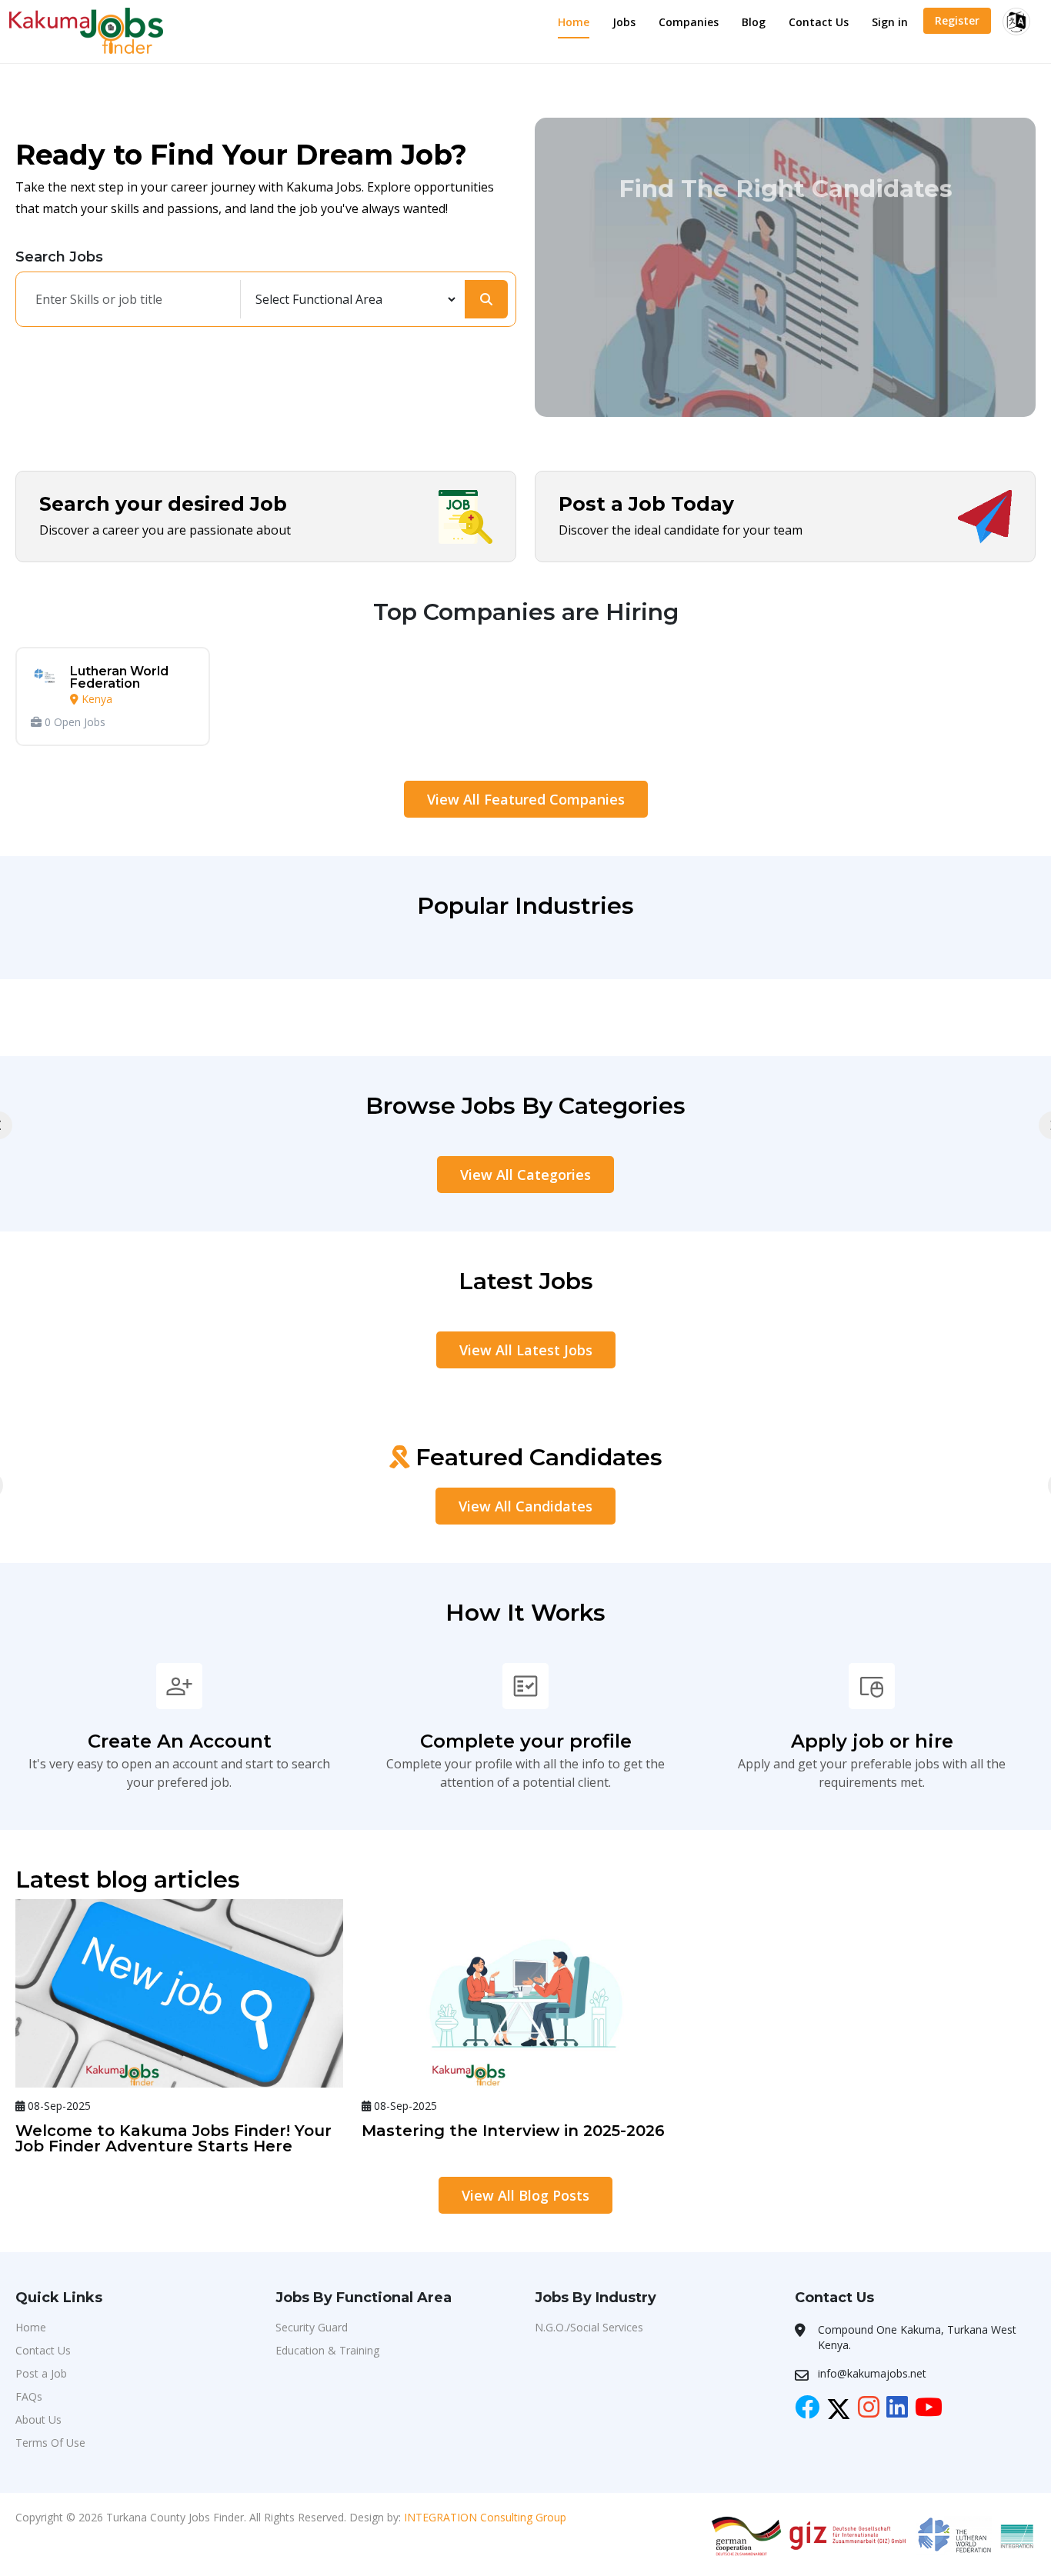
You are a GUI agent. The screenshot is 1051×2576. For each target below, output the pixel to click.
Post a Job (41, 2373)
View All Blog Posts (525, 2195)
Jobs (624, 22)
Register (957, 20)
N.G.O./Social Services (589, 2327)
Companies (689, 22)
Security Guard (312, 2327)
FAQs (29, 2396)
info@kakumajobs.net (872, 2373)
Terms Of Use (50, 2443)
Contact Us (819, 22)
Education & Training (327, 2350)
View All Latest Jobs (526, 1350)
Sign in (890, 22)
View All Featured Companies (526, 799)
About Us (38, 2419)
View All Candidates (525, 1506)
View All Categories (525, 1175)
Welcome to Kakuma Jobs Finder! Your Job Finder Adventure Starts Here (173, 2138)
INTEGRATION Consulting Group (485, 2517)
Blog (754, 22)
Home (574, 22)
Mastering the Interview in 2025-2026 (513, 2131)
